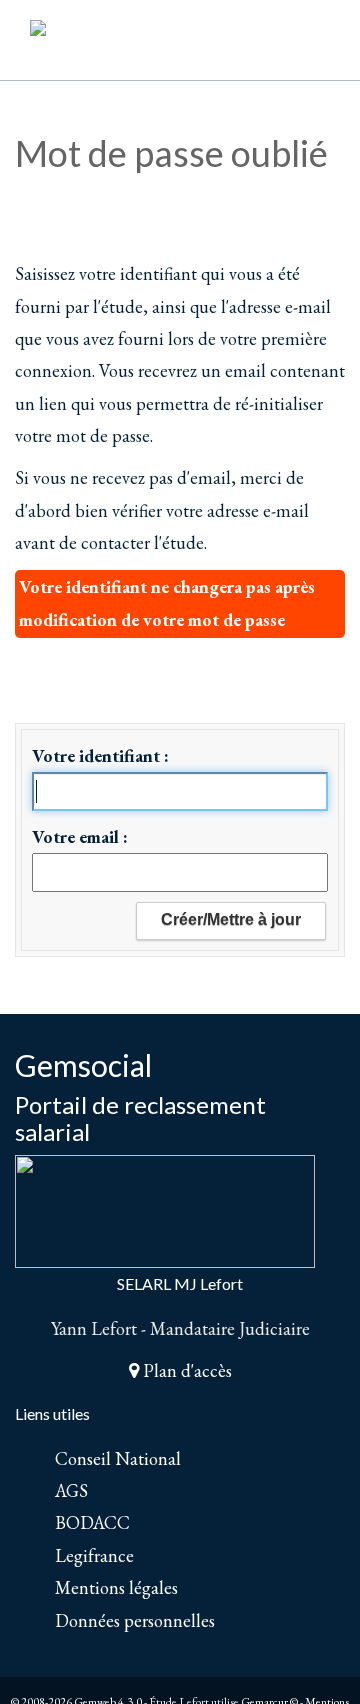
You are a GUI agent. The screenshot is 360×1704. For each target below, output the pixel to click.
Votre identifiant (98, 755)
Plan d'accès (185, 1370)
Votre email (77, 836)
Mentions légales (116, 1587)
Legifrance (94, 1555)
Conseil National (118, 1458)
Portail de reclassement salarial (140, 1117)
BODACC (92, 1522)
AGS (71, 1490)
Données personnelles (135, 1620)
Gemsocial (83, 1065)
